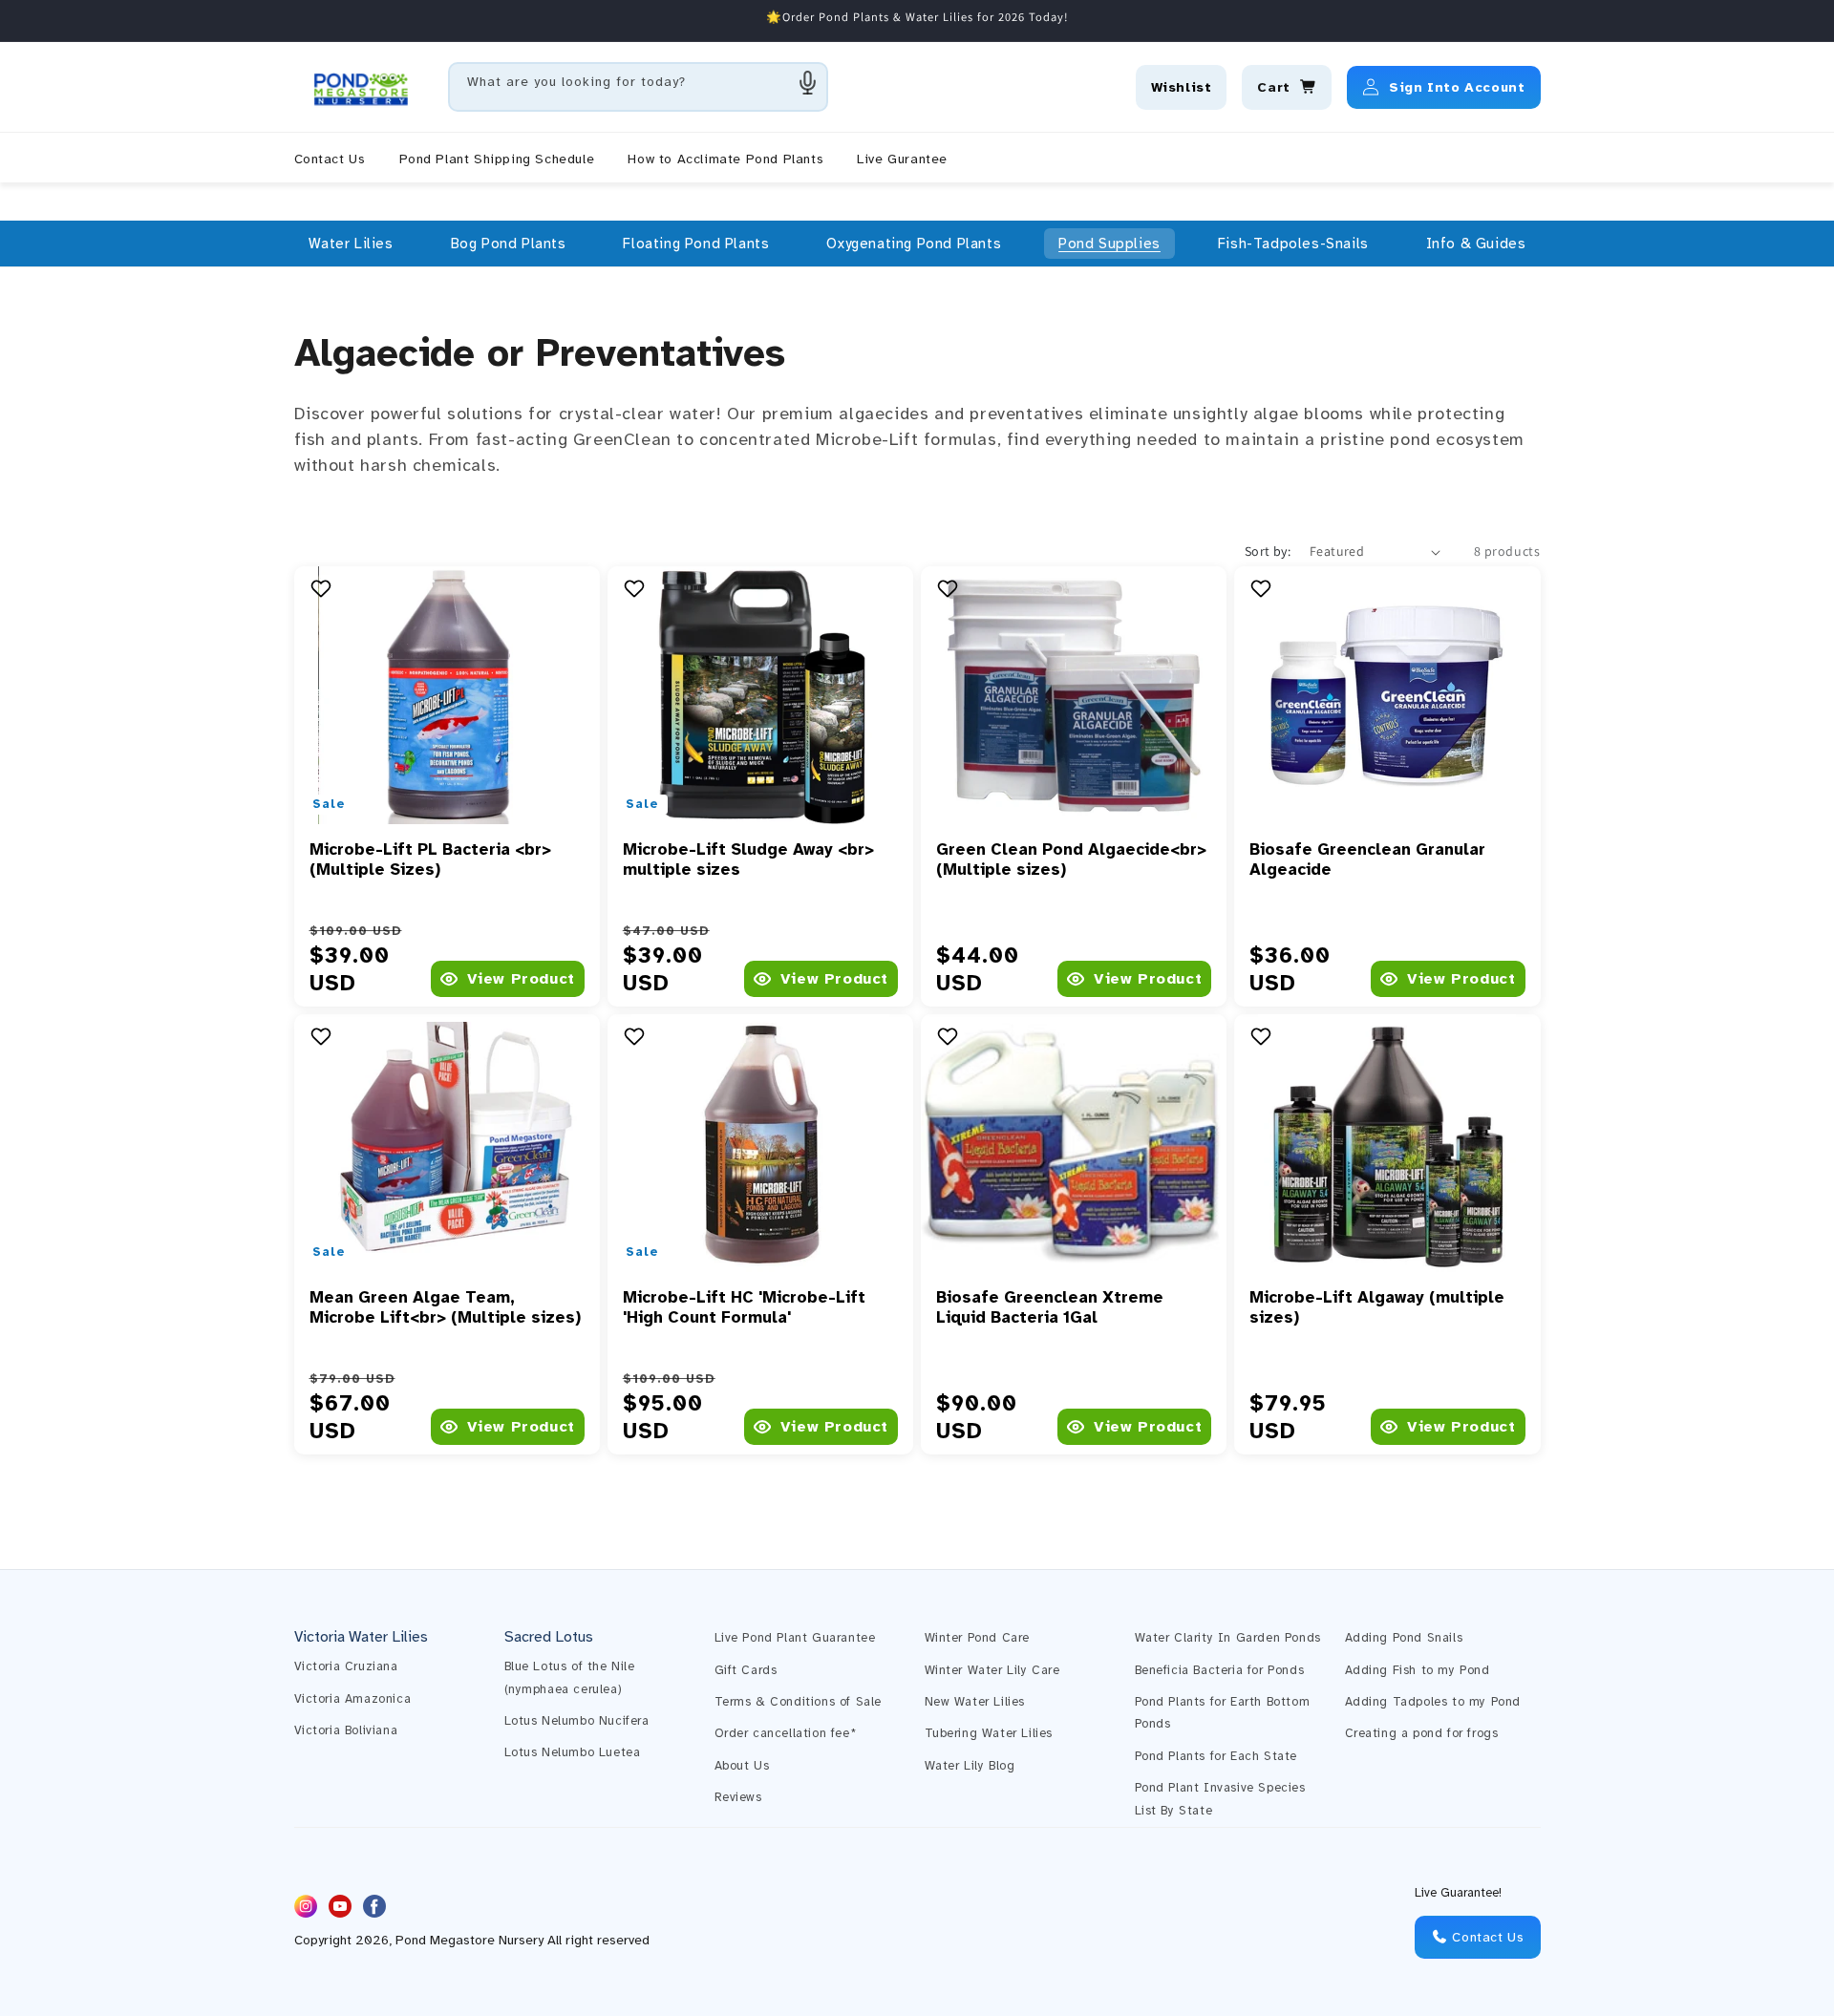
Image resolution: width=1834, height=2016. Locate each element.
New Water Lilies (975, 1702)
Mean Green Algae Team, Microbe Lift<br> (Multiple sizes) (445, 1307)
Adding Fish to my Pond (1418, 1670)
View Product (521, 979)
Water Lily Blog (970, 1766)
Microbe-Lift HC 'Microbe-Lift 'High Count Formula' (744, 1307)
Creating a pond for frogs (1422, 1733)
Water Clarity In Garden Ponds (1228, 1638)
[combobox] (638, 87)
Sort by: (1268, 551)
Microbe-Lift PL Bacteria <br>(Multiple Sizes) (430, 859)
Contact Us (1486, 1937)
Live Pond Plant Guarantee (795, 1638)
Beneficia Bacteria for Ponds (1220, 1670)
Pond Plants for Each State (1216, 1756)
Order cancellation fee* (786, 1733)
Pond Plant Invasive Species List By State (1220, 1799)
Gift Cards (746, 1670)
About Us (742, 1766)
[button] (351, 244)
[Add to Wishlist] (323, 588)
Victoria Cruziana (346, 1666)
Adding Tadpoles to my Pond (1433, 1702)
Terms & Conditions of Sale (799, 1702)
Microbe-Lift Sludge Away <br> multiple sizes (748, 859)
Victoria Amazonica (353, 1699)
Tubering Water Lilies (989, 1733)
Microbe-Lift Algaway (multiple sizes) (1377, 1307)
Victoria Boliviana (346, 1730)
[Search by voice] (808, 82)
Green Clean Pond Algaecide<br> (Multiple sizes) (1071, 859)
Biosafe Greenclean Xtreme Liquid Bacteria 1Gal (1050, 1307)
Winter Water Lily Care (992, 1670)
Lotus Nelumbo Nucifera (577, 1721)
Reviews (738, 1797)
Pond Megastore (445, 1941)
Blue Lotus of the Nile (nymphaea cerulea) (570, 1677)
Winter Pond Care (978, 1638)
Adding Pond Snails (1404, 1638)
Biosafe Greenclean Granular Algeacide (1367, 859)
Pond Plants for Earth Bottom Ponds (1223, 1713)
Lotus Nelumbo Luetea (573, 1752)
